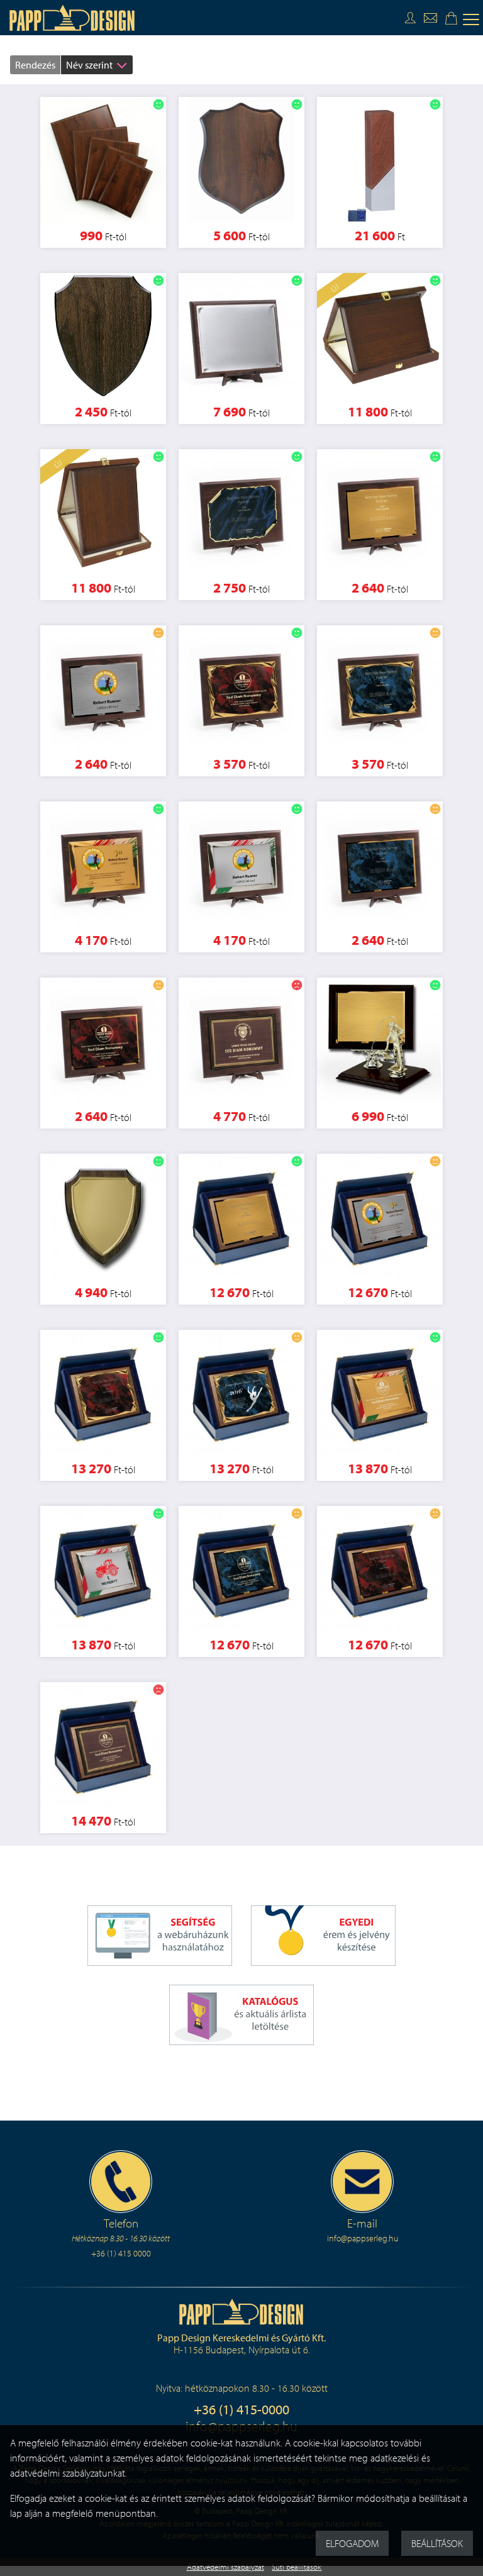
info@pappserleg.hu (363, 2238)
